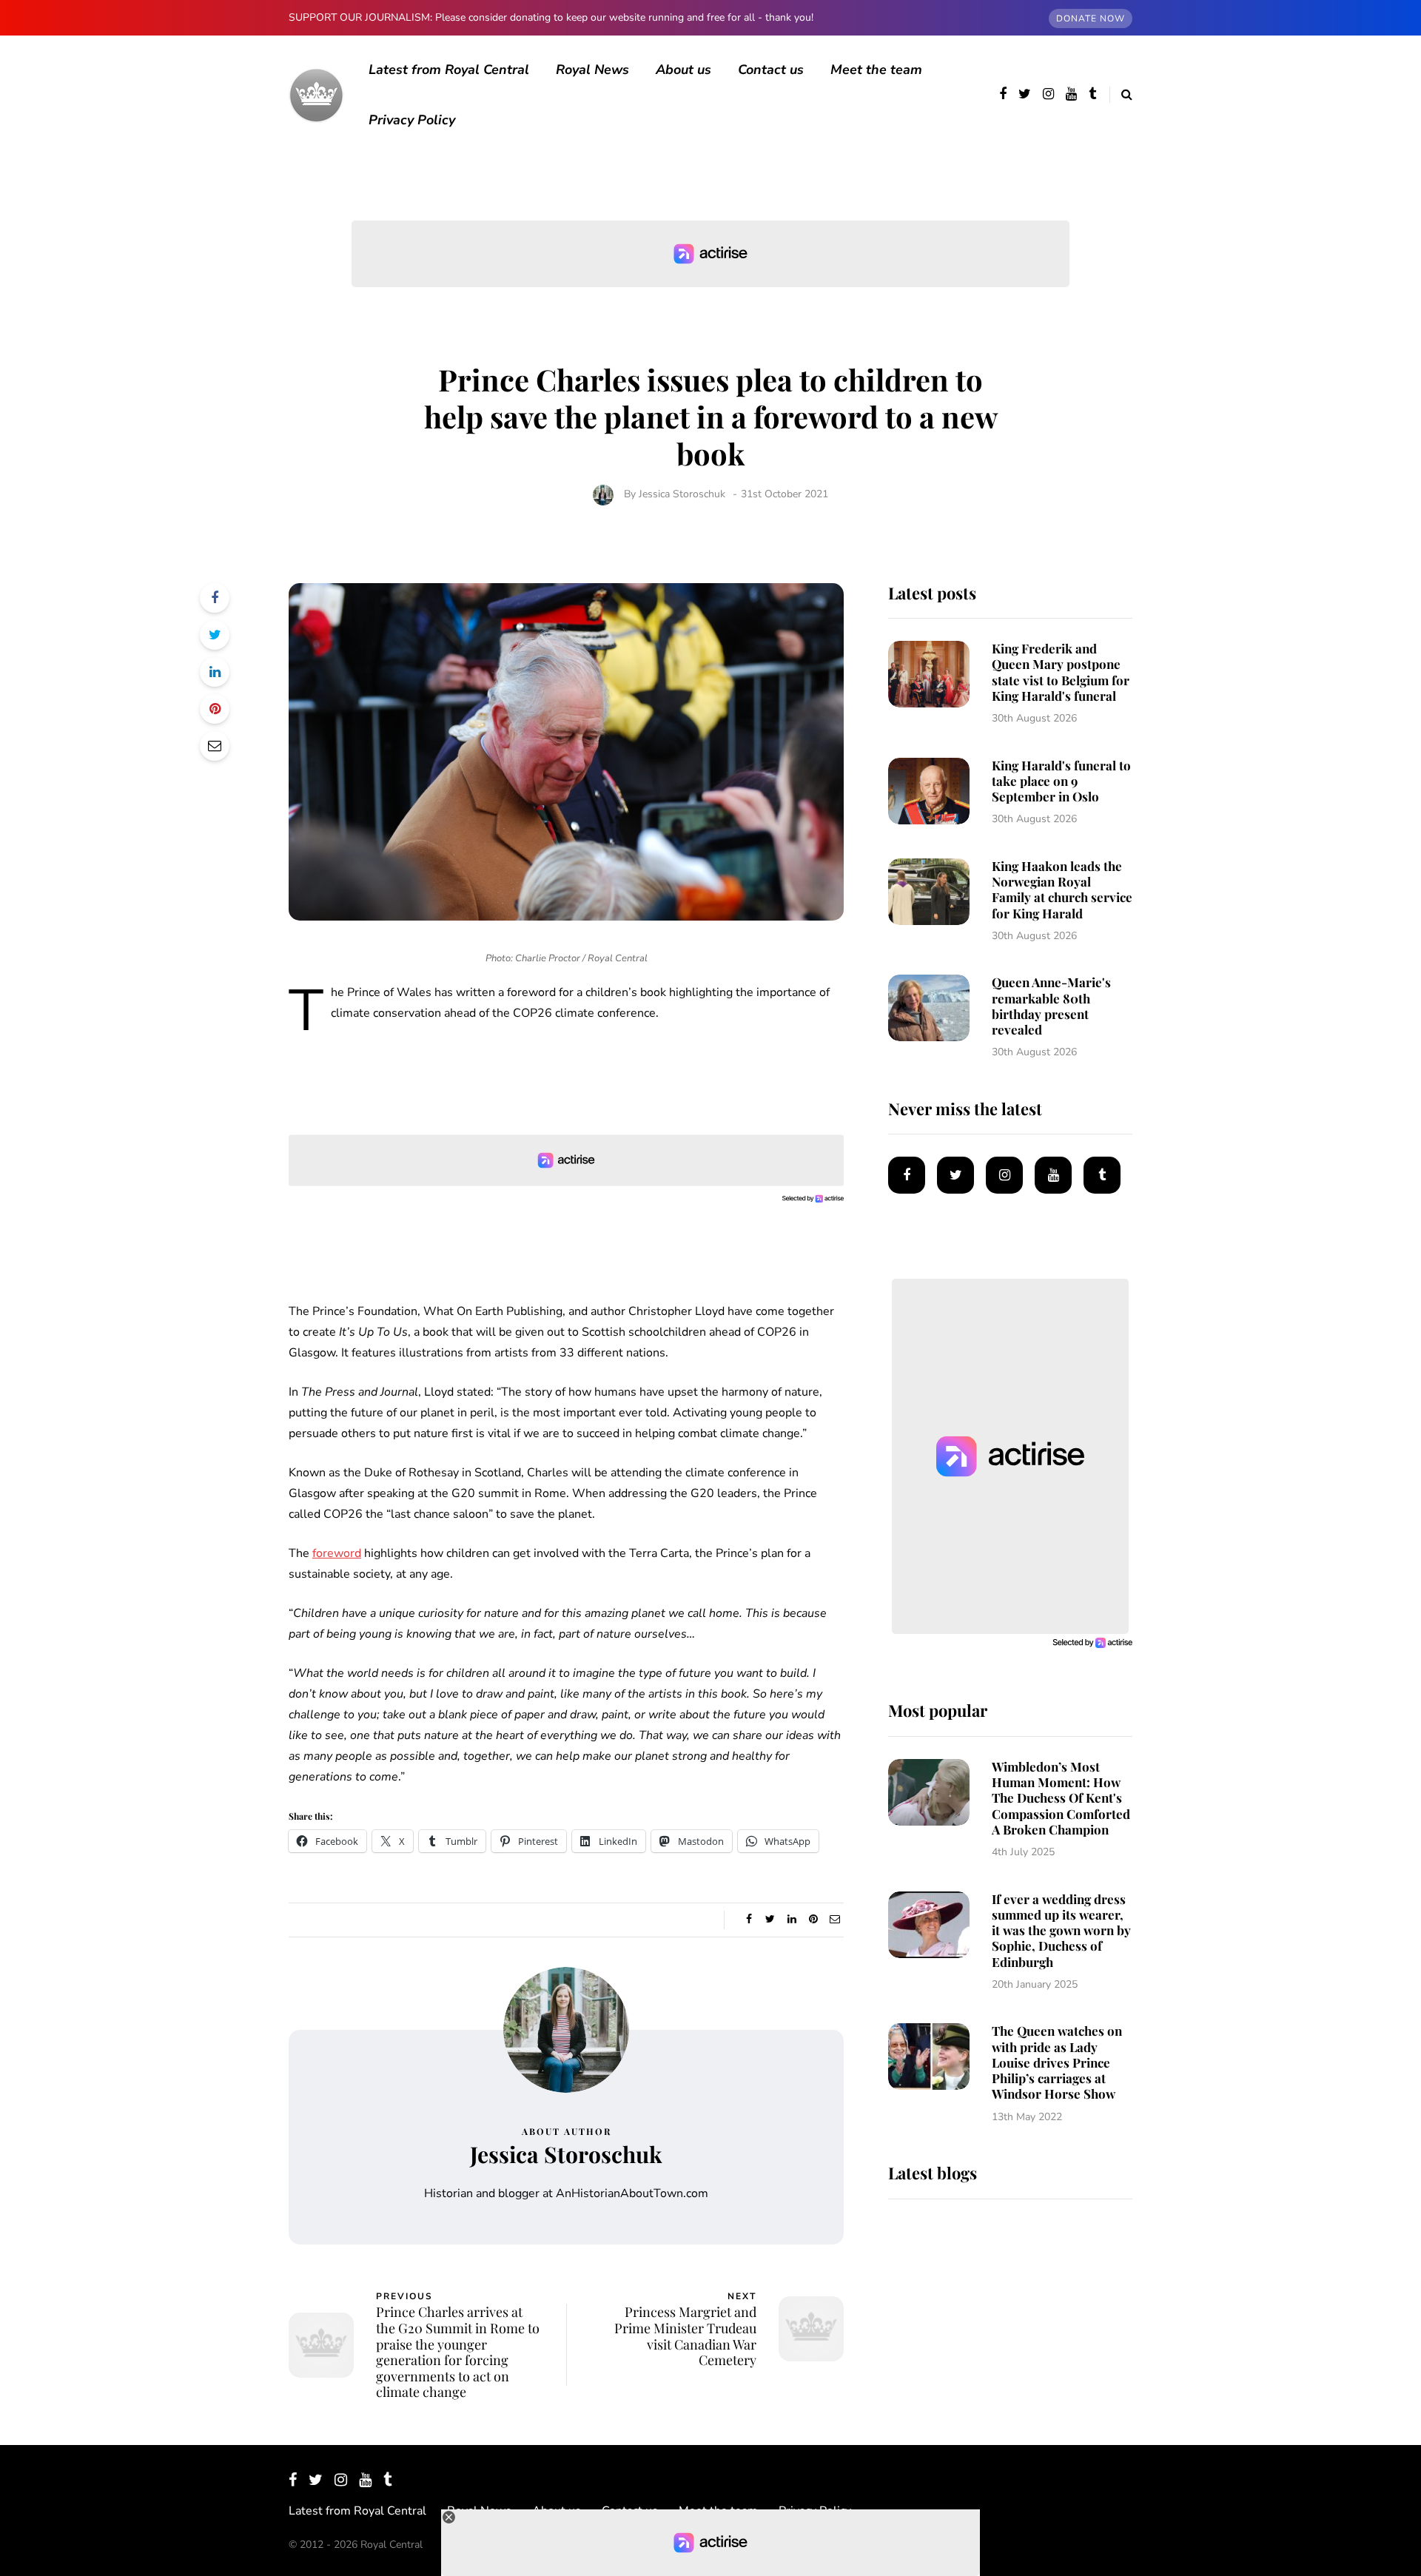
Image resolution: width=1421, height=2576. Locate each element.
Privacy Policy (412, 120)
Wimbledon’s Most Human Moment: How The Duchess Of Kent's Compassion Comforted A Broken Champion (1061, 1798)
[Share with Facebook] (215, 598)
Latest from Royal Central (449, 70)
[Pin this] (215, 709)
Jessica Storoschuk (682, 494)
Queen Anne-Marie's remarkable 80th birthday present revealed (1051, 1006)
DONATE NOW (1091, 19)
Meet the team (876, 70)
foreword (337, 1553)
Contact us (771, 70)
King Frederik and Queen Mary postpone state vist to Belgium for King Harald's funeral (1061, 672)
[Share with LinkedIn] (215, 672)
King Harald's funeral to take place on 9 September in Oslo (1061, 781)
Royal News (592, 70)
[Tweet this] (215, 635)
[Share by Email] (215, 746)
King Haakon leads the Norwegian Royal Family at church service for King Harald (1062, 890)
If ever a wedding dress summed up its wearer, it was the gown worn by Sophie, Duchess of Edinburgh (1061, 1930)
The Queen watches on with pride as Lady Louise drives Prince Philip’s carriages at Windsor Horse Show (1057, 2062)
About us (683, 70)
